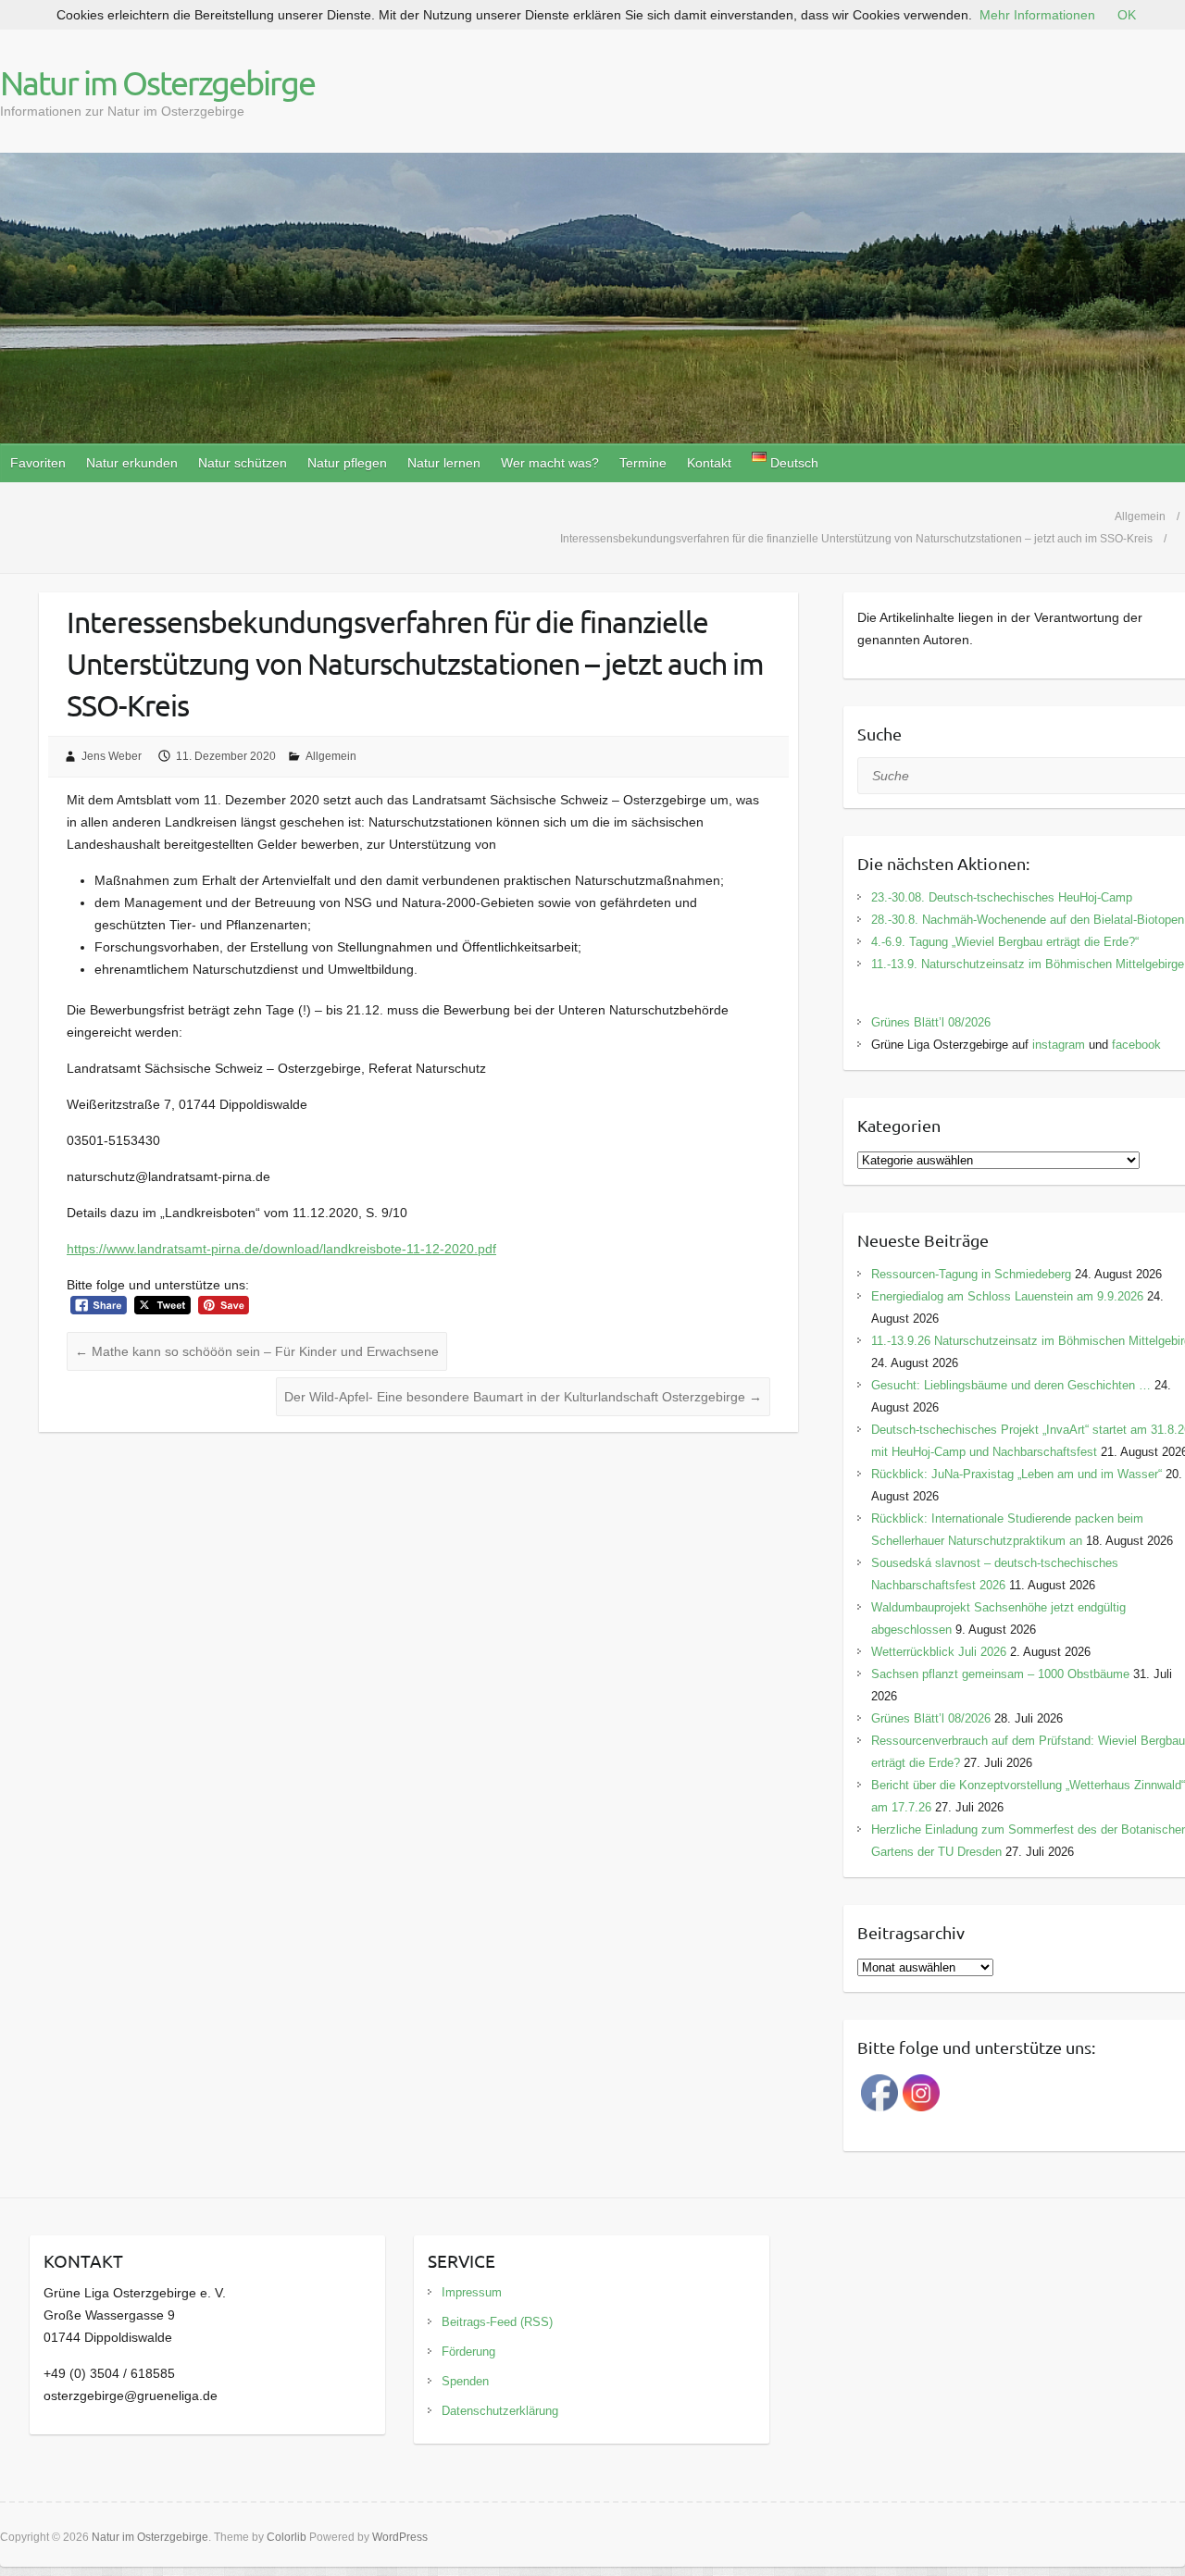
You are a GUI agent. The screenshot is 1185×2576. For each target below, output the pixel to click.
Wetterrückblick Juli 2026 (939, 1652)
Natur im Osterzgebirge (157, 82)
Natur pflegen (347, 463)
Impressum (472, 2292)
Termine (643, 463)
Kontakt (709, 463)
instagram (1059, 1045)
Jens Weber (112, 756)
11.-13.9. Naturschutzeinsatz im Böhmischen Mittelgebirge (1028, 964)
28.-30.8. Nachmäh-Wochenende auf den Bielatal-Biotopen (1028, 920)
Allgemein (331, 756)
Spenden (465, 2381)
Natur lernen (444, 463)
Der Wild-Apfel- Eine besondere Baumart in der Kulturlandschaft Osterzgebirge (523, 1397)
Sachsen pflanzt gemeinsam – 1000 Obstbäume (1000, 1674)
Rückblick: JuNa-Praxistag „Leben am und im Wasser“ (1017, 1474)
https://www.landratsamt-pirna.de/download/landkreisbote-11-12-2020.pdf (281, 1249)
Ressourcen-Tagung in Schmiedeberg (971, 1274)
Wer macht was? (550, 463)
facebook (1136, 1045)
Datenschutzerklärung (500, 2411)
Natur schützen (243, 463)
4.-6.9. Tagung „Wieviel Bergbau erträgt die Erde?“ (1005, 942)
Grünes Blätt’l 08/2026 (931, 1022)
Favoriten (38, 463)
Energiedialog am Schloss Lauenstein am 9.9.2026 (1007, 1296)
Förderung (468, 2352)
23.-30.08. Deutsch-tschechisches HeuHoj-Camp (1002, 897)
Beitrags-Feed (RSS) (497, 2322)
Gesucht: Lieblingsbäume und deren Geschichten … (1011, 1385)
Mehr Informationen (1037, 15)
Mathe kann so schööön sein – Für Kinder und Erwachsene (257, 1351)
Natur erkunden (132, 463)
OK (1127, 15)
